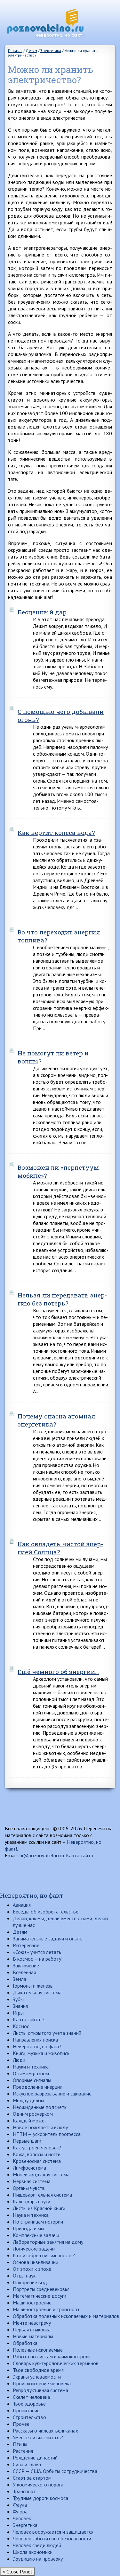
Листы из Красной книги (39, 2208)
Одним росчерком (33, 2114)
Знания (20, 2006)
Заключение (26, 1965)
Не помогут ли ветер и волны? (53, 1057)
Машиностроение (32, 2303)
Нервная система (32, 2181)
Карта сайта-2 (29, 2019)
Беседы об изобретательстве (46, 1912)
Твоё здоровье (29, 2404)
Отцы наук (24, 2276)
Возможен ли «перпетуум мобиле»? (58, 1171)
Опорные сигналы (32, 2080)
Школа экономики (33, 2552)
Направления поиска (35, 2040)
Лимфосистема (29, 2168)
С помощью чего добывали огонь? (61, 716)
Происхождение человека (42, 2383)
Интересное (26, 1945)
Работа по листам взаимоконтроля (52, 2356)
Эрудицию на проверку (38, 2559)
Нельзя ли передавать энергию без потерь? (62, 1299)
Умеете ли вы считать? (38, 2437)
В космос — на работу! (38, 1959)
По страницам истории (38, 2222)
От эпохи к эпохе (32, 2269)
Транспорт (24, 2491)
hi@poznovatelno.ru (42, 1855)
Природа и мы (28, 2228)
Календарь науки (32, 2201)
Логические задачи (34, 2249)
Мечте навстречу (32, 2323)
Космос (21, 2026)
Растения (23, 2451)
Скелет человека (31, 2397)
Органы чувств (29, 2188)
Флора (20, 2511)
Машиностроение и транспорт (46, 2309)
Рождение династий (35, 2458)
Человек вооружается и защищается (53, 2532)
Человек (22, 2518)
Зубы (18, 1999)
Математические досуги (40, 2296)
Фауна (20, 2505)
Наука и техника (31, 2215)
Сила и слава (27, 2464)
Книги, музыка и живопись (41, 2053)
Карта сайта (80, 1855)
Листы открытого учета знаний (47, 2033)
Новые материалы (33, 2336)
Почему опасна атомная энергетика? (56, 1420)
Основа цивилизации (36, 2262)
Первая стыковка (32, 2329)
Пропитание (26, 2410)
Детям (20, 1932)
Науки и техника (31, 2067)
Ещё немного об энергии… (58, 1672)
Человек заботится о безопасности (52, 2538)
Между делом (28, 2100)
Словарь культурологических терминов (56, 2363)
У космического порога (38, 2485)
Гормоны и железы (33, 1986)
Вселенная (24, 1972)
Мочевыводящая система (41, 2174)
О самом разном (31, 2073)
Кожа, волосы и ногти (37, 2154)
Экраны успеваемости (37, 2377)
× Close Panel (17, 2572)
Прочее (21, 2424)
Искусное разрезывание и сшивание (52, 2094)
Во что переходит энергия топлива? (59, 936)
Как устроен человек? (37, 2147)
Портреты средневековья (41, 2289)
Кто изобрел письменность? (44, 2255)
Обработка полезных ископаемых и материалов (66, 2316)
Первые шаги (27, 2141)
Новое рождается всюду (40, 2127)
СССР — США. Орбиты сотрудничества (55, 2471)
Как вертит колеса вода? (56, 833)
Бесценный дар (42, 612)
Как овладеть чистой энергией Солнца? (60, 1548)
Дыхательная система (37, 1992)
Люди (19, 2060)
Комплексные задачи (36, 2235)
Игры (18, 2013)
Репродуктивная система (40, 2390)
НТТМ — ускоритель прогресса (47, 2134)
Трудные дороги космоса (40, 2498)
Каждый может (30, 2121)
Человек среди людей (37, 2545)
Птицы (20, 2444)
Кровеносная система (37, 2161)
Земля (19, 1979)
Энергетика (25, 2525)
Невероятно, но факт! (32, 1895)
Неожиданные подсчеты (40, 2107)
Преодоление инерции (38, 2087)
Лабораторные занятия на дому (48, 2242)
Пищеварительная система (42, 2195)
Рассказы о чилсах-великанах (45, 2431)
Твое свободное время (38, 2370)
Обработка (25, 2343)
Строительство (29, 2417)
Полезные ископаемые (38, 2350)
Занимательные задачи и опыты (48, 1939)
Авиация (22, 1905)
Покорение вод (30, 2282)
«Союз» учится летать (37, 1952)
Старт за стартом (32, 2478)
